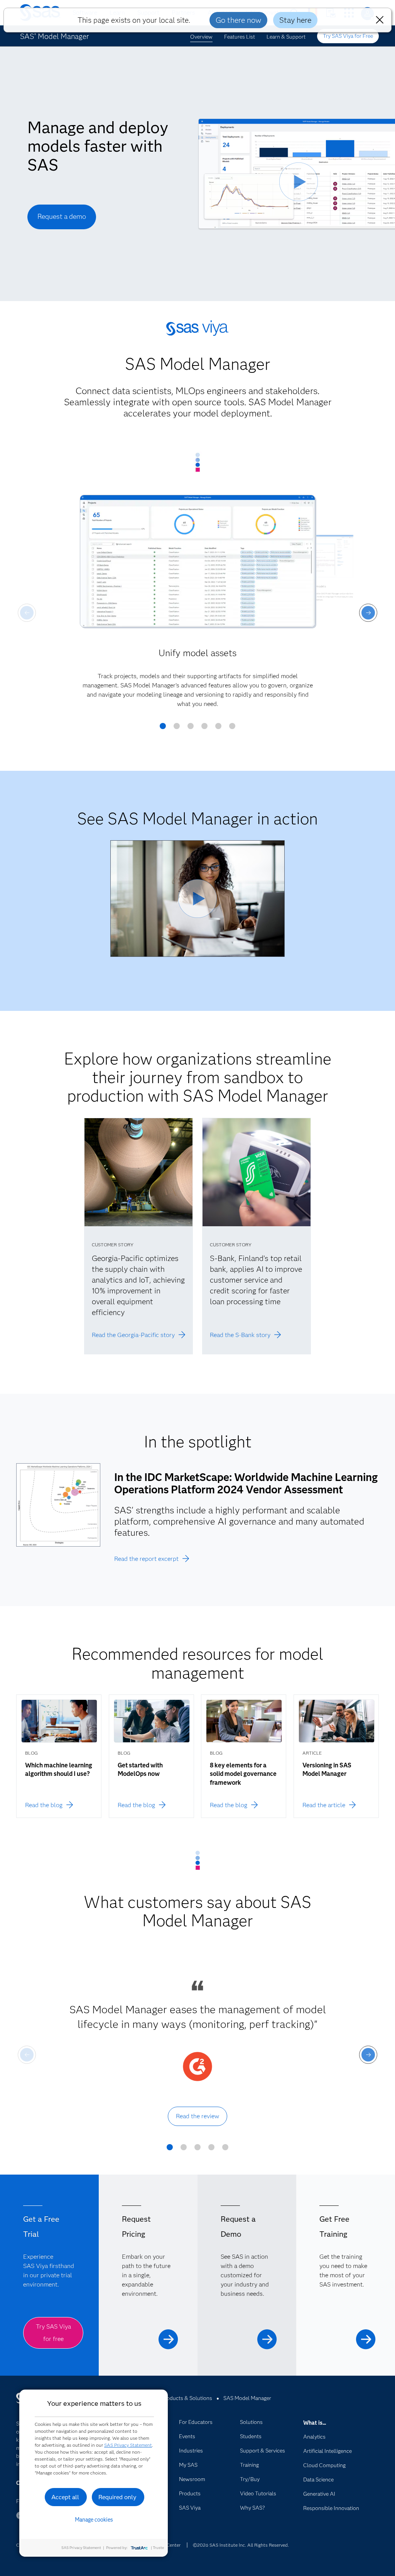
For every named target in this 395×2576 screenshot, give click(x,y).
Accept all (65, 2497)
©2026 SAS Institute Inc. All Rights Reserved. (241, 2545)
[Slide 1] (163, 729)
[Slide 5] (218, 729)
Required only (117, 2497)
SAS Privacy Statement (128, 2445)
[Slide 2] (177, 729)
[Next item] (368, 613)
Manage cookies (94, 2520)
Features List (240, 37)
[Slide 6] (232, 729)
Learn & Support (286, 37)
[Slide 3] (191, 729)
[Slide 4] (204, 729)
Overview (201, 37)
